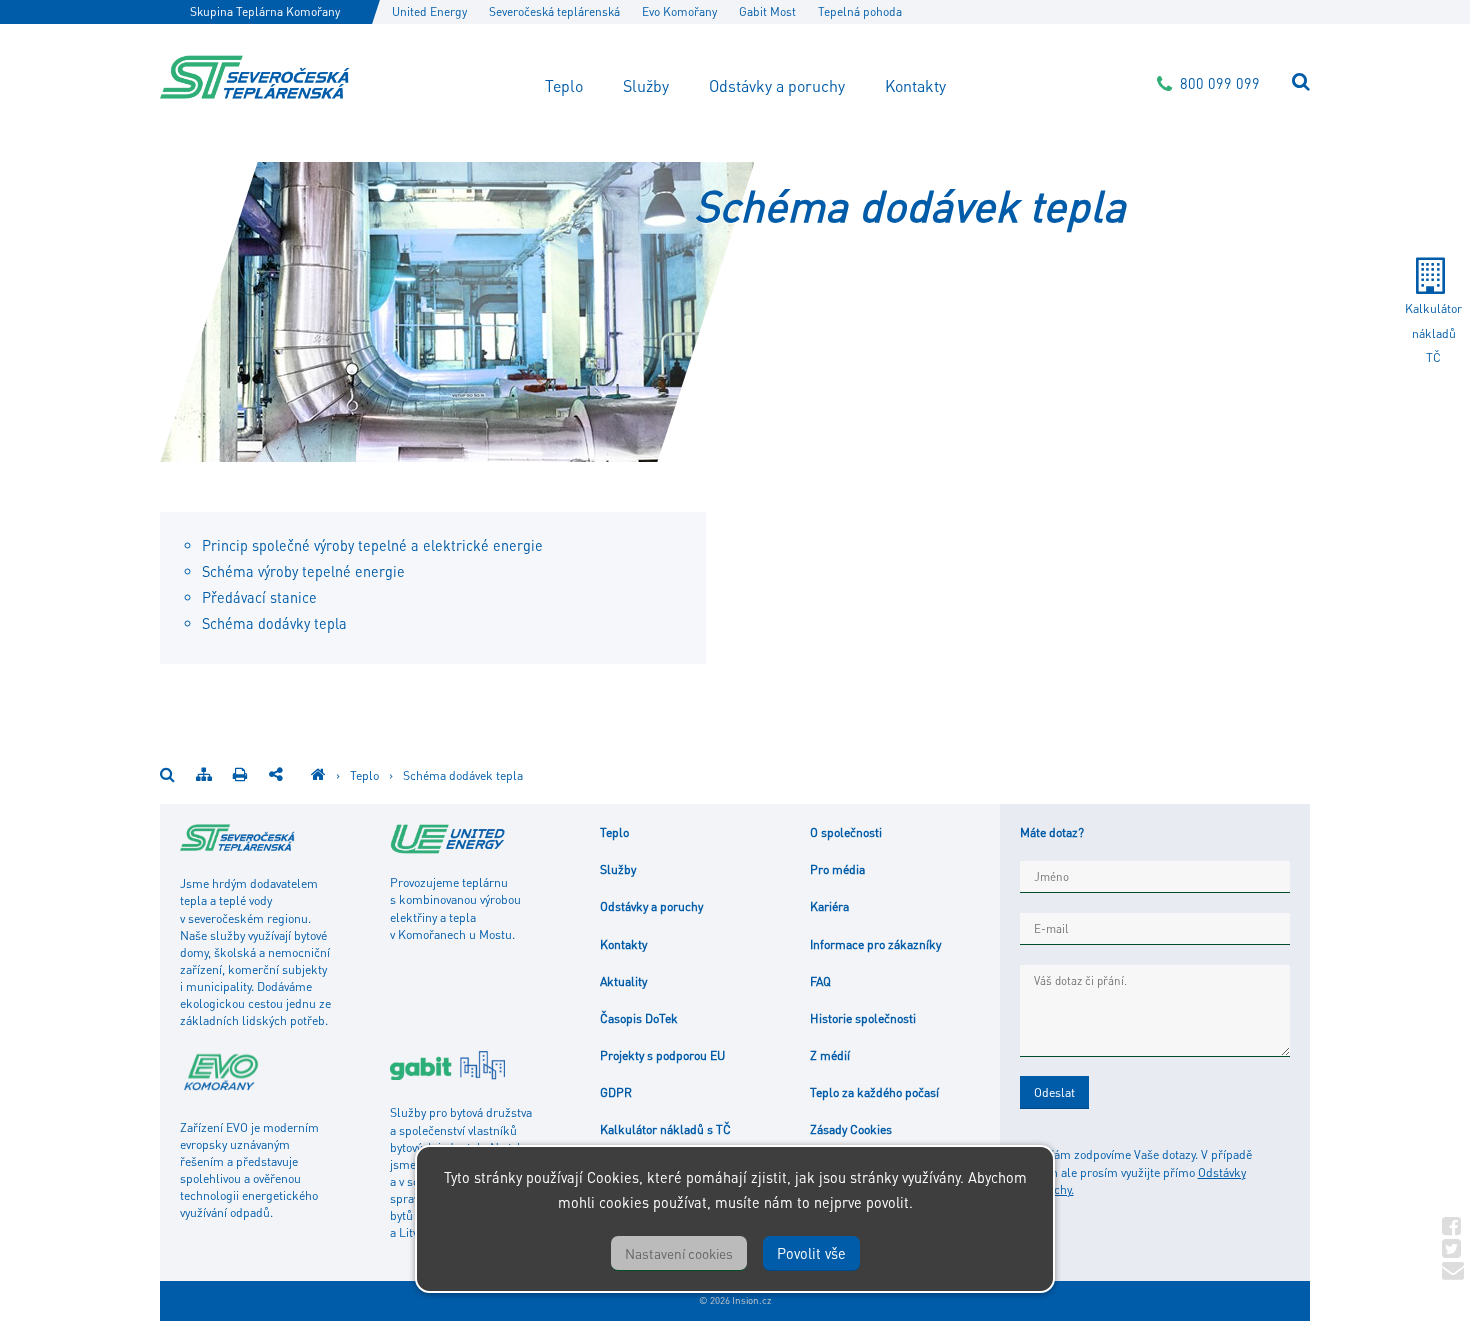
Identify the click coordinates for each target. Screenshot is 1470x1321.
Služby (646, 85)
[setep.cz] (318, 775)
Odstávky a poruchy (777, 85)
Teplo (564, 85)
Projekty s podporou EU (662, 1055)
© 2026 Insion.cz (735, 1300)
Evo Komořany (679, 11)
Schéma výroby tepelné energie (303, 571)
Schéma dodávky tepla (274, 623)
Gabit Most (767, 11)
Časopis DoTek (639, 1018)
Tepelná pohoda (860, 11)
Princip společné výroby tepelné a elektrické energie (372, 545)
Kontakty (915, 85)
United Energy (429, 11)
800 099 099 (1220, 83)
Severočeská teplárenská (554, 11)
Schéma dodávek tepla (463, 775)
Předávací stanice (259, 597)
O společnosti (846, 832)
